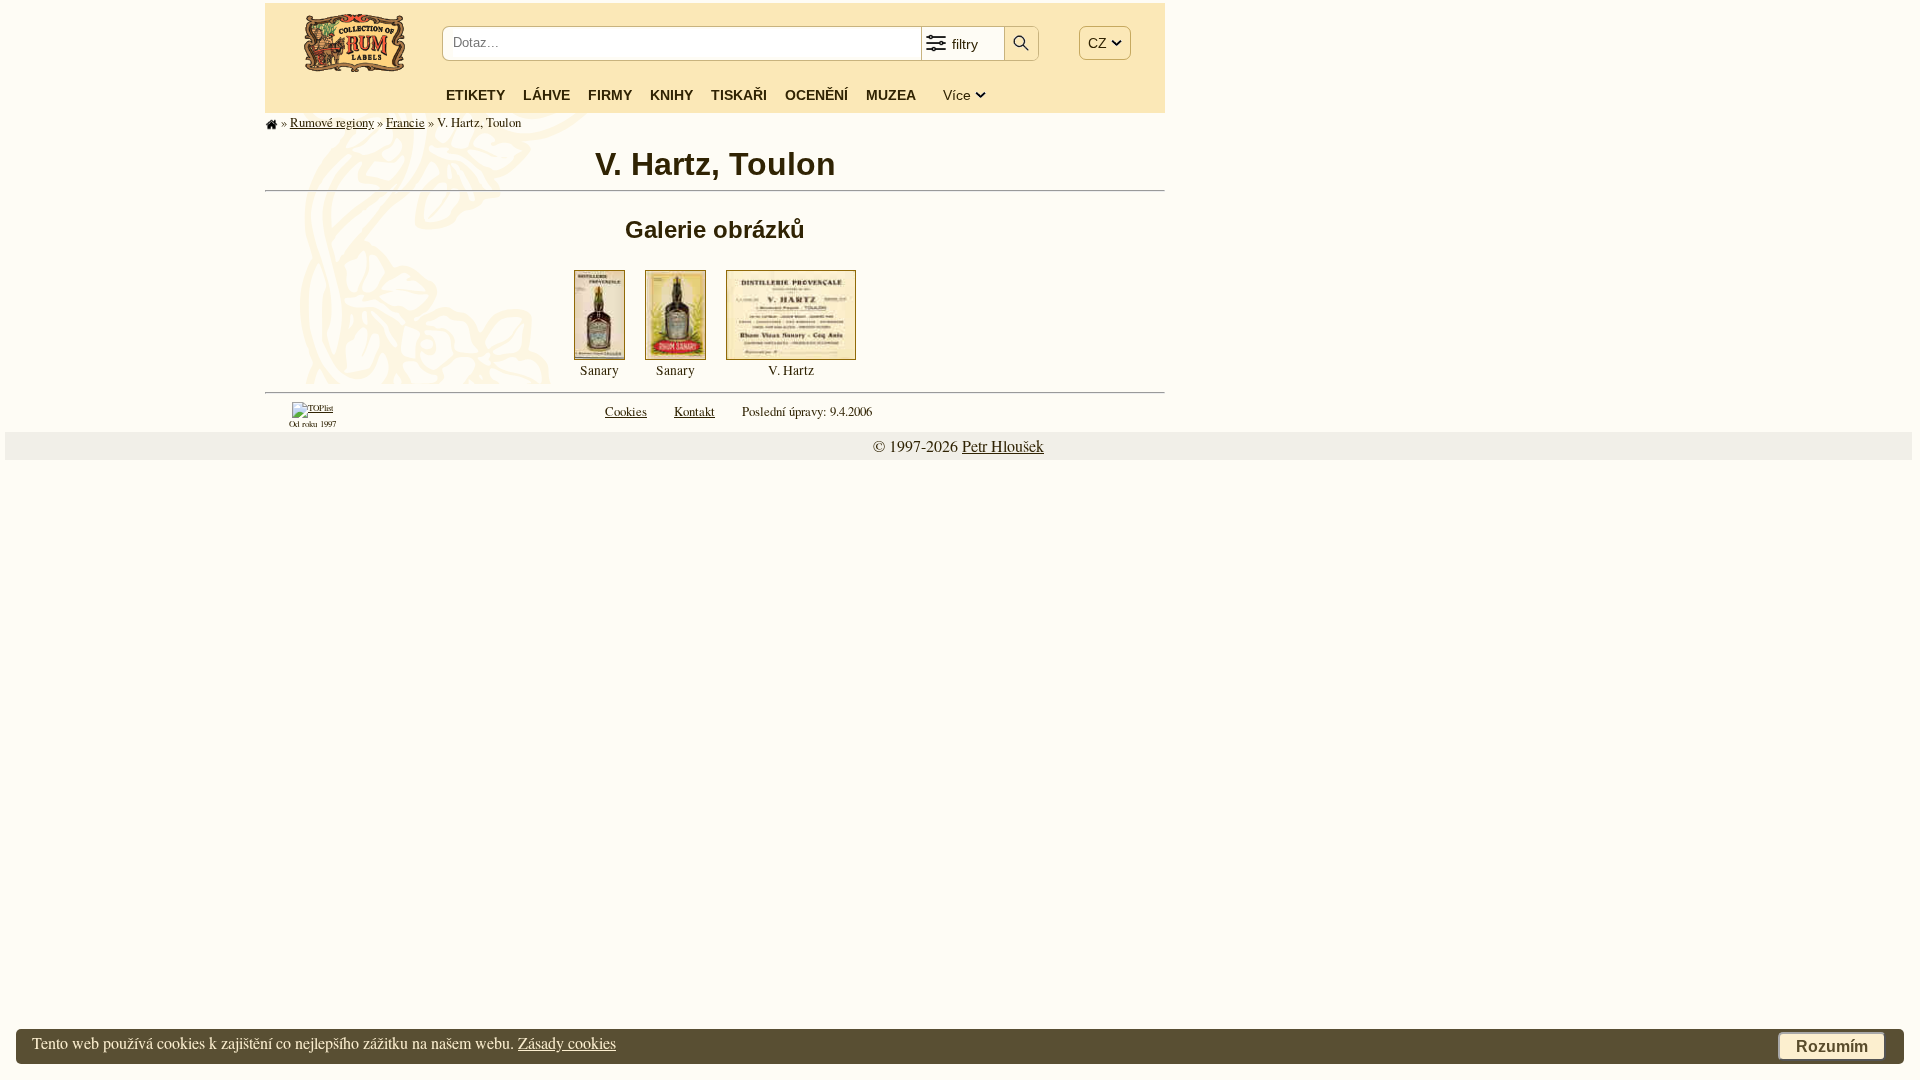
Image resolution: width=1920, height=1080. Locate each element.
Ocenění (816, 95)
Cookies (626, 411)
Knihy (671, 95)
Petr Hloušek (1003, 445)
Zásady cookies (567, 1042)
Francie (405, 122)
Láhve (546, 95)
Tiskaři (739, 95)
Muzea (891, 95)
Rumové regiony (332, 122)
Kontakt (694, 411)
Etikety (475, 95)
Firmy (610, 95)
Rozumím (1832, 1046)
